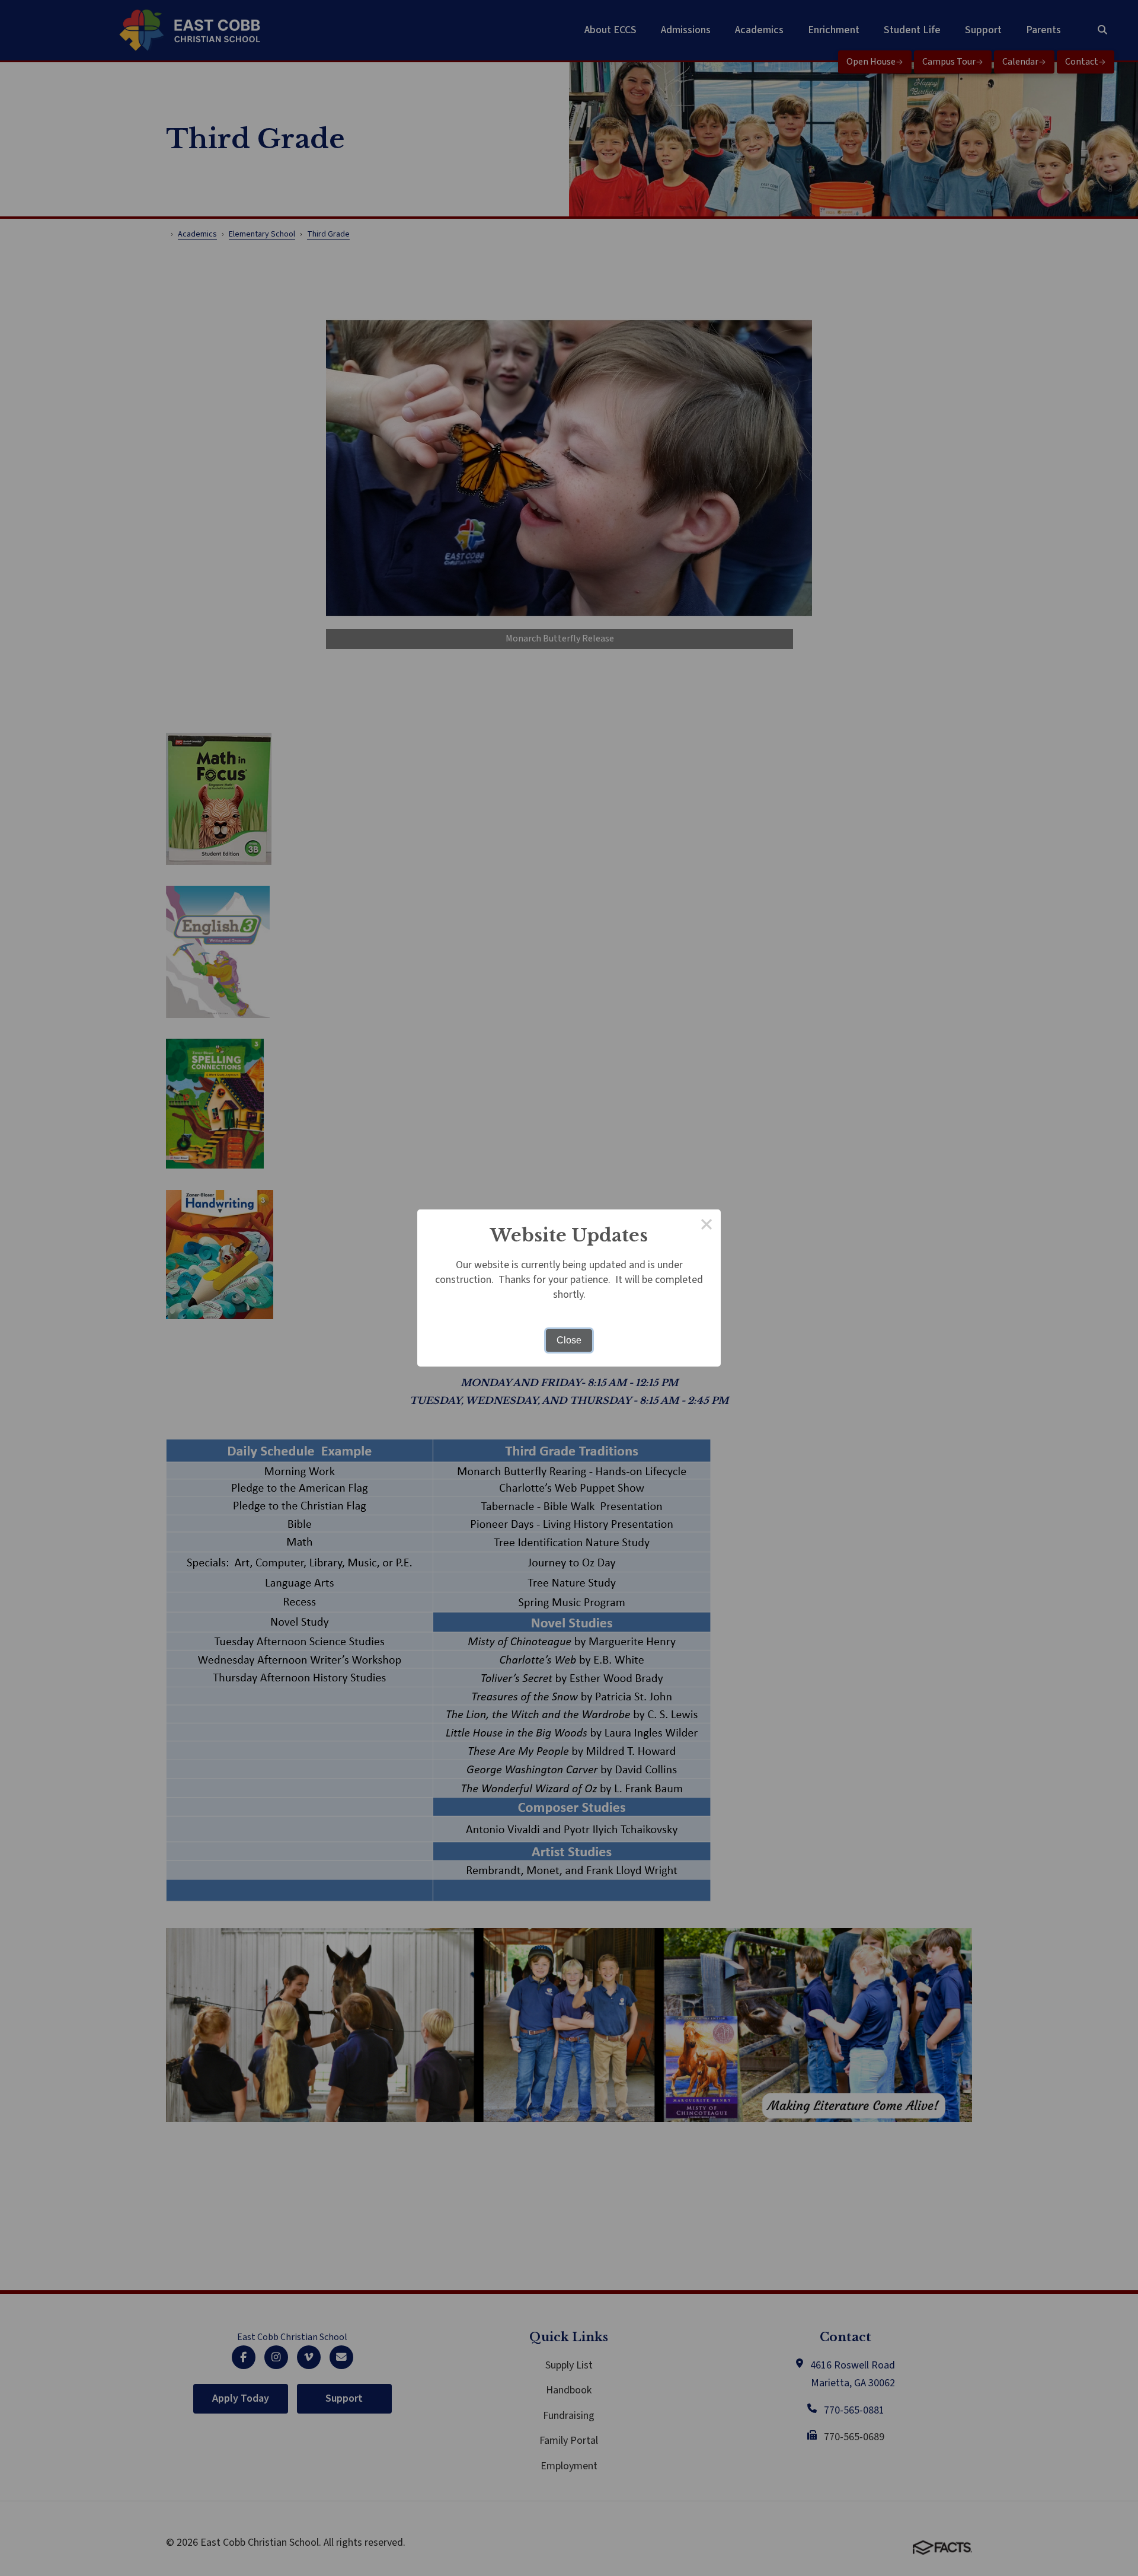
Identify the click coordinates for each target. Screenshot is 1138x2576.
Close (569, 1340)
